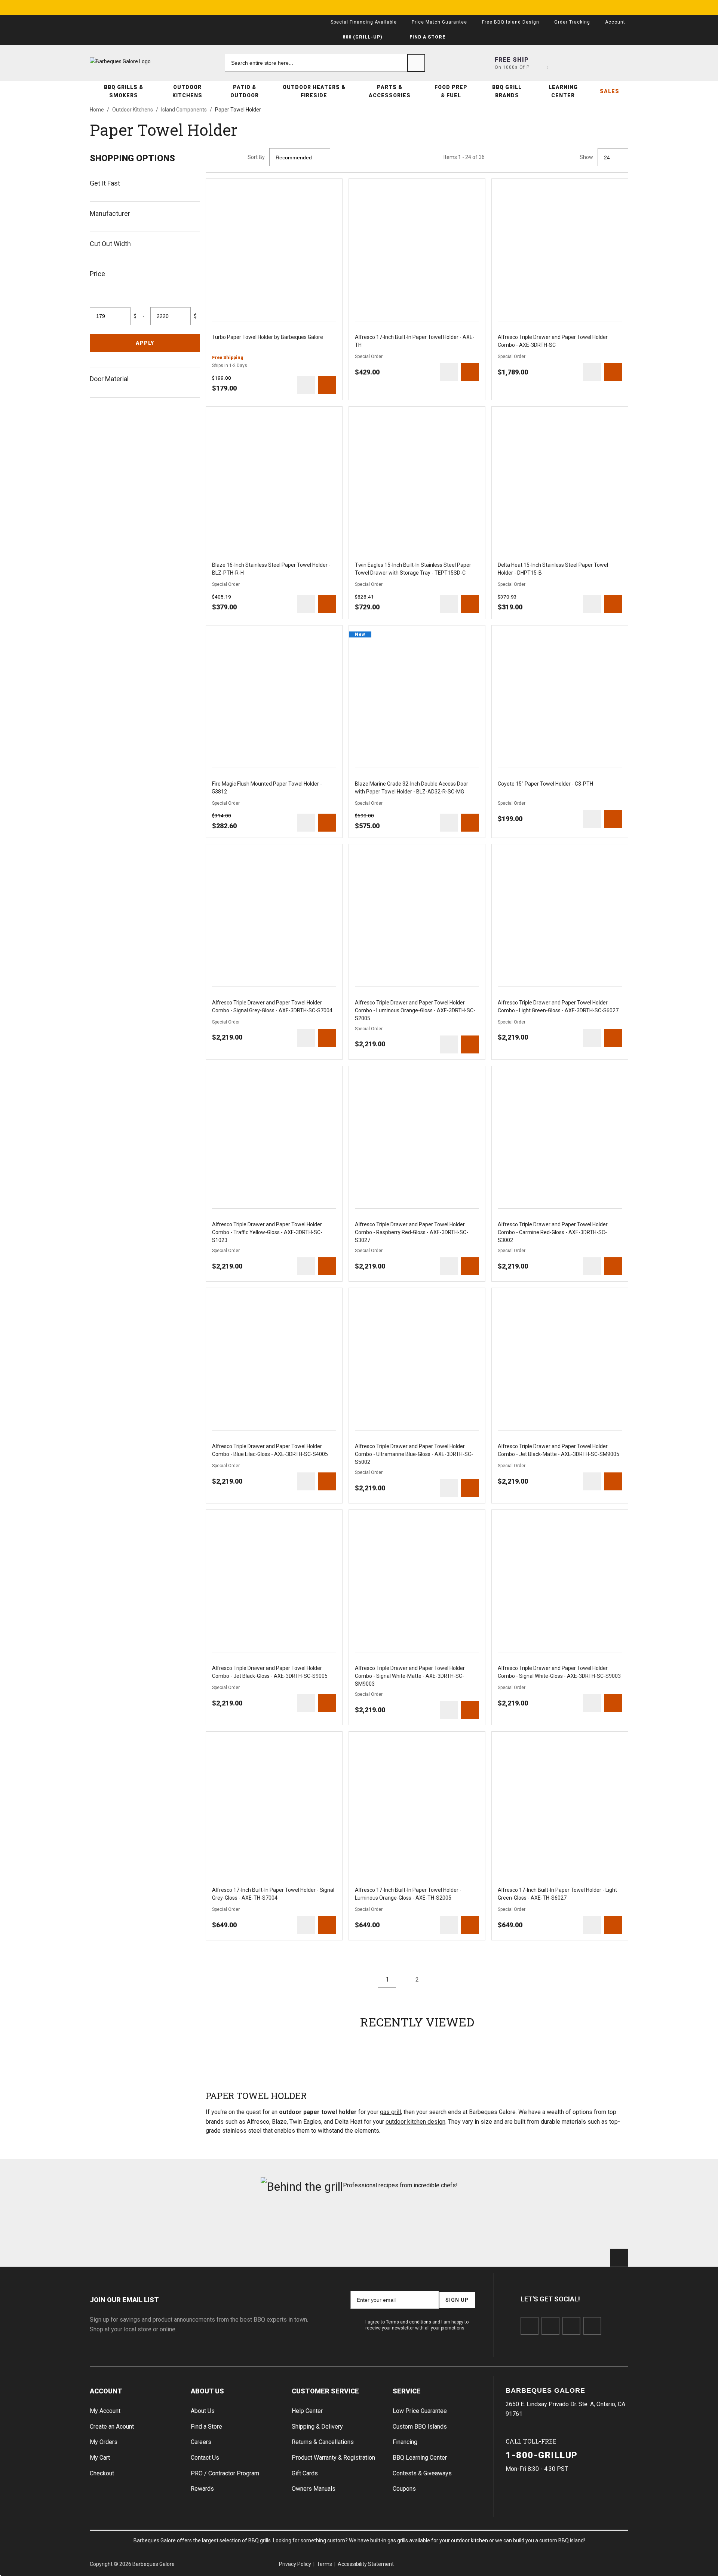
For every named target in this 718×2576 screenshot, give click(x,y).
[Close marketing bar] (619, 7)
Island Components (184, 110)
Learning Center (563, 91)
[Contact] (565, 63)
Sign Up (457, 2300)
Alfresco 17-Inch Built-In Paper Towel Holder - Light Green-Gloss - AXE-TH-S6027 (557, 1894)
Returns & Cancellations (323, 2442)
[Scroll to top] (619, 2258)
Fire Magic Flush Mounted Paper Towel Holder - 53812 (267, 788)
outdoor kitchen (470, 2540)
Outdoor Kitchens (187, 91)
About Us (207, 2391)
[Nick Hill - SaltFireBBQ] (223, 2225)
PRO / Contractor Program (225, 2473)
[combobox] (325, 63)
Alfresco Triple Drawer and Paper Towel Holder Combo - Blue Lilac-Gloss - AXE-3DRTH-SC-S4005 (270, 1450)
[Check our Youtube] (571, 2326)
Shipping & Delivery (317, 2427)
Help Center (307, 2411)
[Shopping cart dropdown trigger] (619, 63)
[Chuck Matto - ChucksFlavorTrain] (314, 2225)
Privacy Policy (295, 2564)
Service (407, 2391)
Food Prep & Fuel (451, 91)
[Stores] (538, 63)
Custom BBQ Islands (420, 2427)
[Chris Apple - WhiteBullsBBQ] (586, 2225)
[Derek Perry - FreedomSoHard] (404, 2225)
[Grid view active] (215, 157)
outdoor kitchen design (415, 2122)
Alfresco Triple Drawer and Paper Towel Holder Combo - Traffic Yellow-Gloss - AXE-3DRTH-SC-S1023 (267, 1232)
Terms (324, 2564)
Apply (145, 343)
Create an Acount (112, 2427)
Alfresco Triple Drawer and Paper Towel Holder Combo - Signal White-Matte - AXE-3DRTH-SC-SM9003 (410, 1676)
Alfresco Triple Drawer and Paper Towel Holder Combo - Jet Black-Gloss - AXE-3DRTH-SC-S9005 (270, 1672)
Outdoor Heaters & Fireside (314, 91)
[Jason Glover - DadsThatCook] (495, 2225)
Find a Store (206, 2427)
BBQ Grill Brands (507, 91)
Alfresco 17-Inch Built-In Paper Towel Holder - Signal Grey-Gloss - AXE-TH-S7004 (273, 1894)
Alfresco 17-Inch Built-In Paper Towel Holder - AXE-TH (415, 341)
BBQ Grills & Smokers (124, 91)
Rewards (202, 2489)
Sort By (256, 157)
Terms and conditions (409, 2322)
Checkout (102, 2473)
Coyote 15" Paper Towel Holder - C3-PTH (545, 784)
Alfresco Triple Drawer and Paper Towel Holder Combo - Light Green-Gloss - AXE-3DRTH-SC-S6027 (558, 1006)
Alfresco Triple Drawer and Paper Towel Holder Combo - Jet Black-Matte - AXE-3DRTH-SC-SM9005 (559, 1450)
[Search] (416, 63)
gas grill (390, 2112)
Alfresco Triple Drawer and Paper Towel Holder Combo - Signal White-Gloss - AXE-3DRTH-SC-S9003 (559, 1672)
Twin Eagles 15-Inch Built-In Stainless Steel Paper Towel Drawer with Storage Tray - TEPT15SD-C (413, 569)
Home (97, 110)
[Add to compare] (306, 385)
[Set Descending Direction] (339, 157)
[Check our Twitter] (550, 2326)
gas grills (398, 2540)
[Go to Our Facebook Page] (530, 2326)
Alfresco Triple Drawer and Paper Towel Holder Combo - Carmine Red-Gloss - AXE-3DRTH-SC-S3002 (553, 1232)
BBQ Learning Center (420, 2458)
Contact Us (205, 2458)
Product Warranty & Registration (333, 2458)
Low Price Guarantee (420, 2411)
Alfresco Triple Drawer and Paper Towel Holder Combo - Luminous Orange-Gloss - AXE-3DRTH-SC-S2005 (415, 1010)
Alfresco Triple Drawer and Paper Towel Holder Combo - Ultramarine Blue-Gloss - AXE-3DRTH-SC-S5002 (414, 1454)
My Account (105, 2411)
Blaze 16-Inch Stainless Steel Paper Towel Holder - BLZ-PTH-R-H (271, 569)
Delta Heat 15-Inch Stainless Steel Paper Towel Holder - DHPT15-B (553, 569)
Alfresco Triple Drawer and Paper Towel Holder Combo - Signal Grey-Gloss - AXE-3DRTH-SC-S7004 (272, 1006)
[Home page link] (135, 61)
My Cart (100, 2458)
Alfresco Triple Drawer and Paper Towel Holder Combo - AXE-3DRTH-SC (553, 341)
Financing (405, 2442)
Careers (201, 2442)
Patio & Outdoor (245, 91)
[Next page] (447, 1979)
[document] (145, 273)
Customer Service (325, 2391)
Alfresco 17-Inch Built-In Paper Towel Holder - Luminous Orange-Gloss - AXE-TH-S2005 (408, 1894)
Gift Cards (305, 2473)
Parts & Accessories (390, 91)
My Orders (104, 2442)
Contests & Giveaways (422, 2473)
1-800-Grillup (542, 2455)
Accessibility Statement (366, 2564)
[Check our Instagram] (592, 2326)
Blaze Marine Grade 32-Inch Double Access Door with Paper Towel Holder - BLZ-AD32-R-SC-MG (412, 788)
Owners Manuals (314, 2489)
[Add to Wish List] (333, 188)
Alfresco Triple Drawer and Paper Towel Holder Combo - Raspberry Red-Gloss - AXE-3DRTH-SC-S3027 (412, 1232)
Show (586, 157)
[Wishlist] (592, 63)
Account (106, 2391)
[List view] (233, 157)
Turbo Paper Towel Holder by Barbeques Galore (268, 337)
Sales (610, 91)
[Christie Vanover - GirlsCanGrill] (132, 2225)
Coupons (404, 2489)
